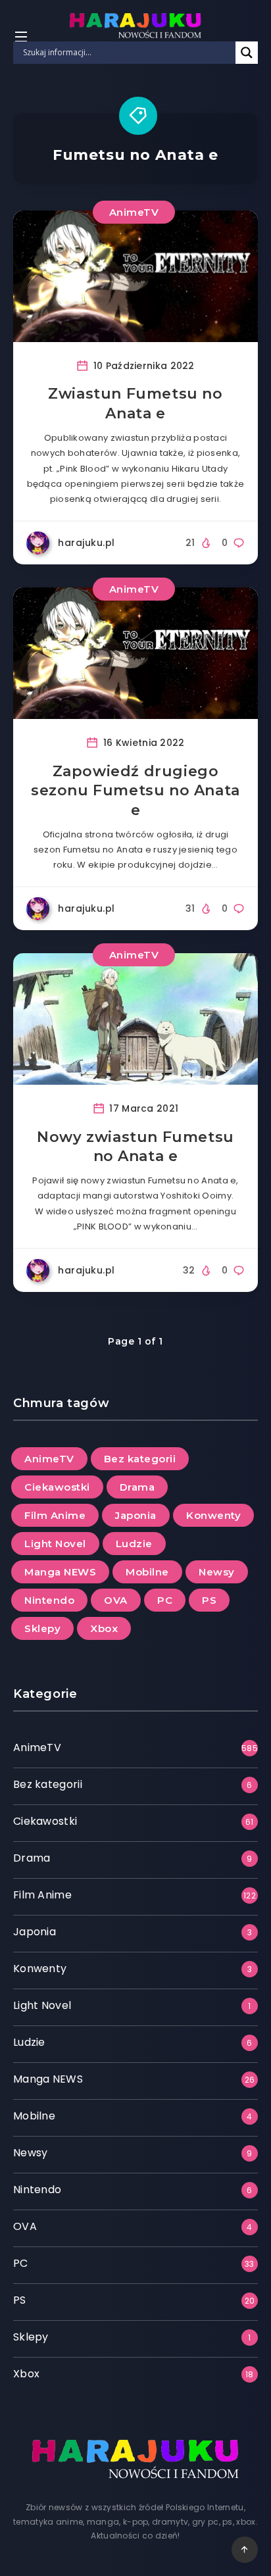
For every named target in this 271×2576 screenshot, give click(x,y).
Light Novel (55, 1544)
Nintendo (49, 1600)
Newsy (217, 1572)
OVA (116, 1600)
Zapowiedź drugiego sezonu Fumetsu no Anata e (135, 791)
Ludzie (134, 1544)
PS (209, 1600)
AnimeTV (134, 212)
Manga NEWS (60, 1572)
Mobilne (147, 1572)
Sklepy (42, 1628)
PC (165, 1600)
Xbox (104, 1628)
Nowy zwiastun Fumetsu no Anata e (135, 1147)
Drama (137, 1487)
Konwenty (213, 1515)
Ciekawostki (57, 1487)
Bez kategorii (140, 1459)
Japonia (136, 1515)
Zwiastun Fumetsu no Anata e (135, 404)
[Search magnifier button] (247, 53)
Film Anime (55, 1515)
